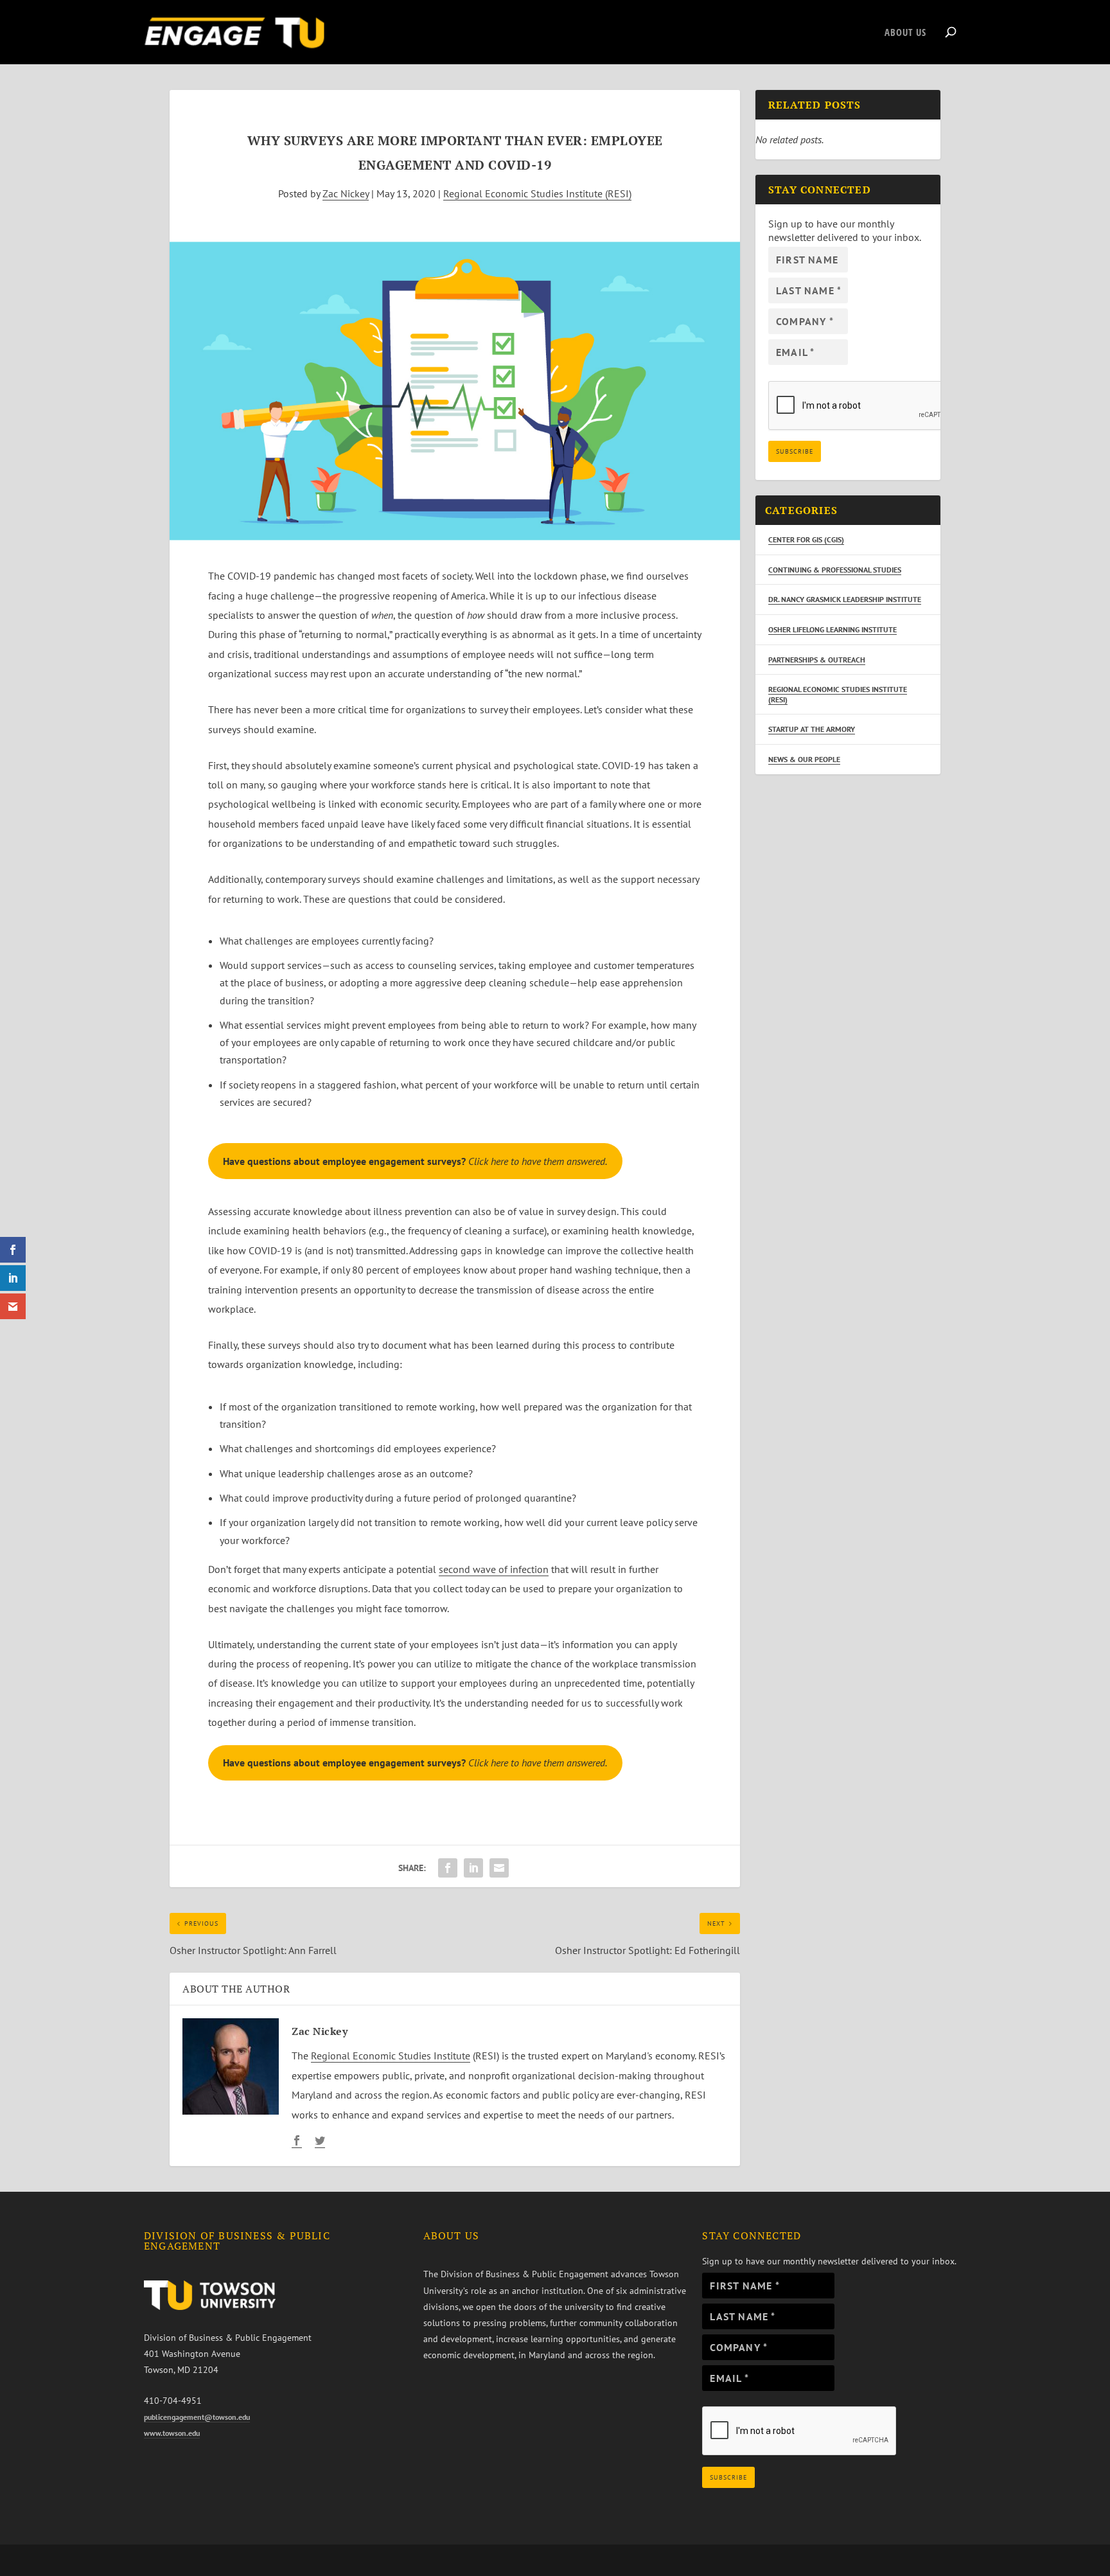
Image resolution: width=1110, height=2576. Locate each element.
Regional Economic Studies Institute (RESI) (537, 193)
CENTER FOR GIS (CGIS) (806, 539)
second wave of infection (494, 1569)
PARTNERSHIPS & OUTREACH (817, 660)
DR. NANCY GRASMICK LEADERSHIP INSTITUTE (845, 599)
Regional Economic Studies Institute (391, 2056)
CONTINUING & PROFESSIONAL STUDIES (835, 570)
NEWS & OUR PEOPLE (804, 759)
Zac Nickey (346, 193)
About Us (905, 33)
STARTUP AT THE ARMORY (812, 729)
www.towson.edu (172, 2433)
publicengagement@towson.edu (197, 2417)
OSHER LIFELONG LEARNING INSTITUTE (833, 629)
